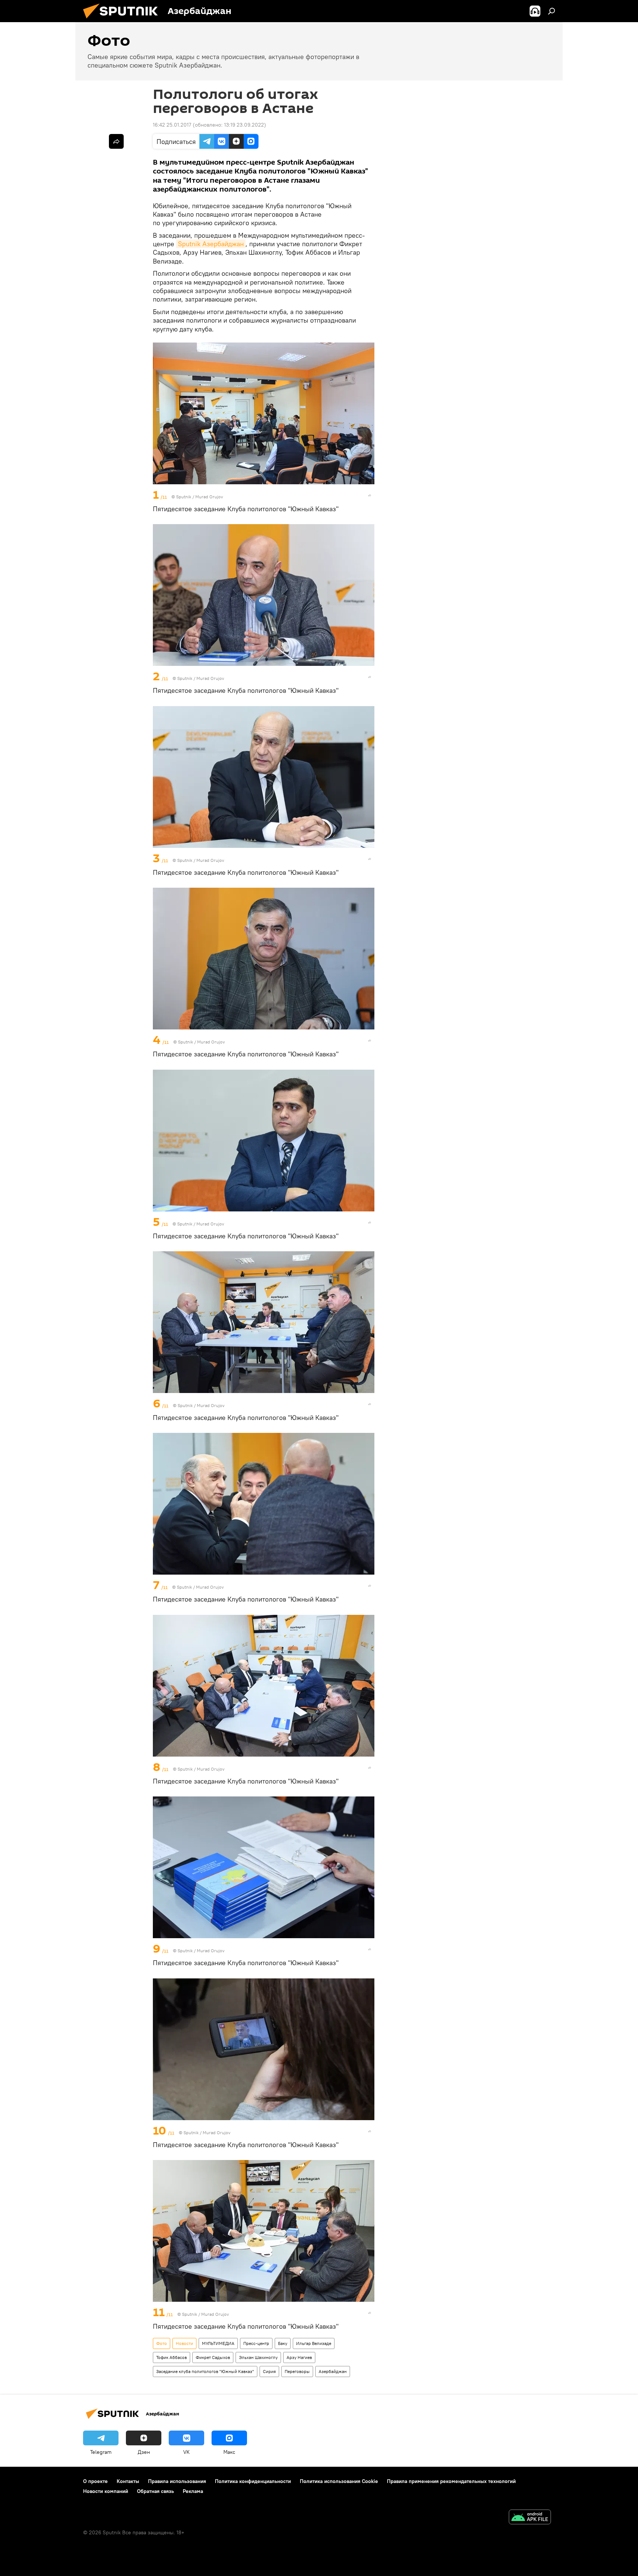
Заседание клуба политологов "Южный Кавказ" (205, 2371)
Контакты (128, 2481)
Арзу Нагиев (299, 2357)
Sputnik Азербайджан (211, 244)
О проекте (95, 2481)
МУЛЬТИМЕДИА (218, 2343)
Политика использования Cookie (339, 2481)
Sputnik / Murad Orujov (200, 497)
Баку (283, 2343)
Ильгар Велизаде (314, 2343)
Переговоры (297, 2371)
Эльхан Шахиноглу (258, 2357)
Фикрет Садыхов (213, 2357)
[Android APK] (530, 2518)
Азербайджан (333, 2371)
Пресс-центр (256, 2343)
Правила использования (177, 2481)
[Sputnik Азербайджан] (123, 20)
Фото (162, 2343)
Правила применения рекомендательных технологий (451, 2481)
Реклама (193, 2491)
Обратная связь (155, 2491)
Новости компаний (106, 2491)
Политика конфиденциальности (253, 2481)
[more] (370, 495)
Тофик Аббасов (171, 2357)
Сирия (269, 2371)
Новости (184, 2343)
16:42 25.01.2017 (172, 125)
